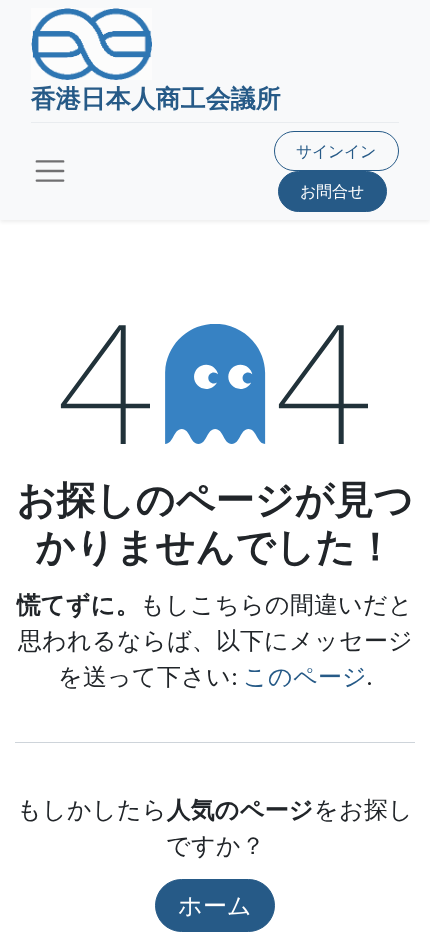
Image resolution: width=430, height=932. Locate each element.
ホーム (215, 904)
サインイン (336, 150)
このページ (305, 675)
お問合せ (332, 190)
